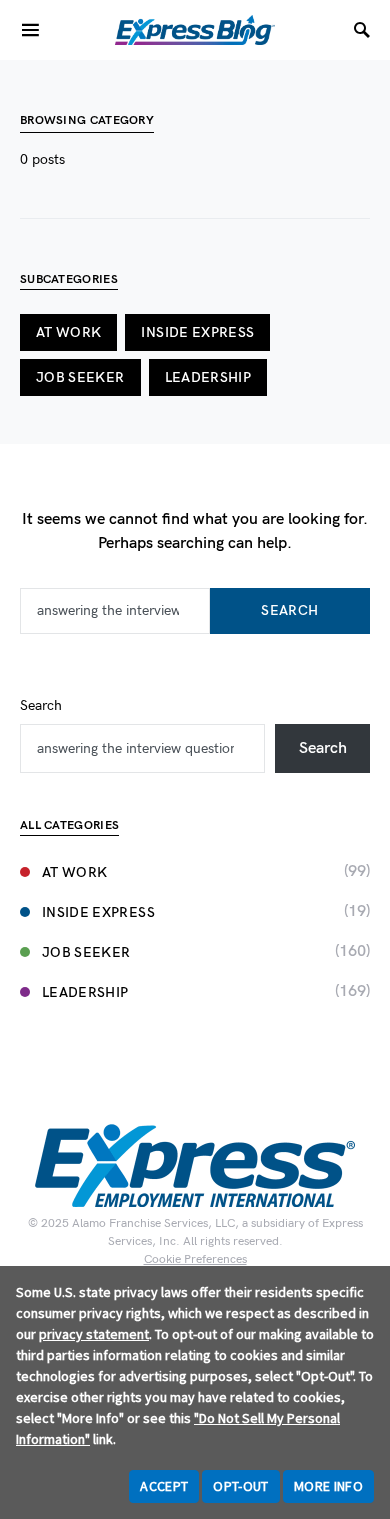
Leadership (208, 377)
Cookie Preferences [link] (195, 1259)
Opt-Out (240, 1486)
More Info (328, 1486)
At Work (68, 332)
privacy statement (94, 1334)
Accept (164, 1486)
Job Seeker (80, 377)
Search (289, 610)
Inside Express (197, 332)
